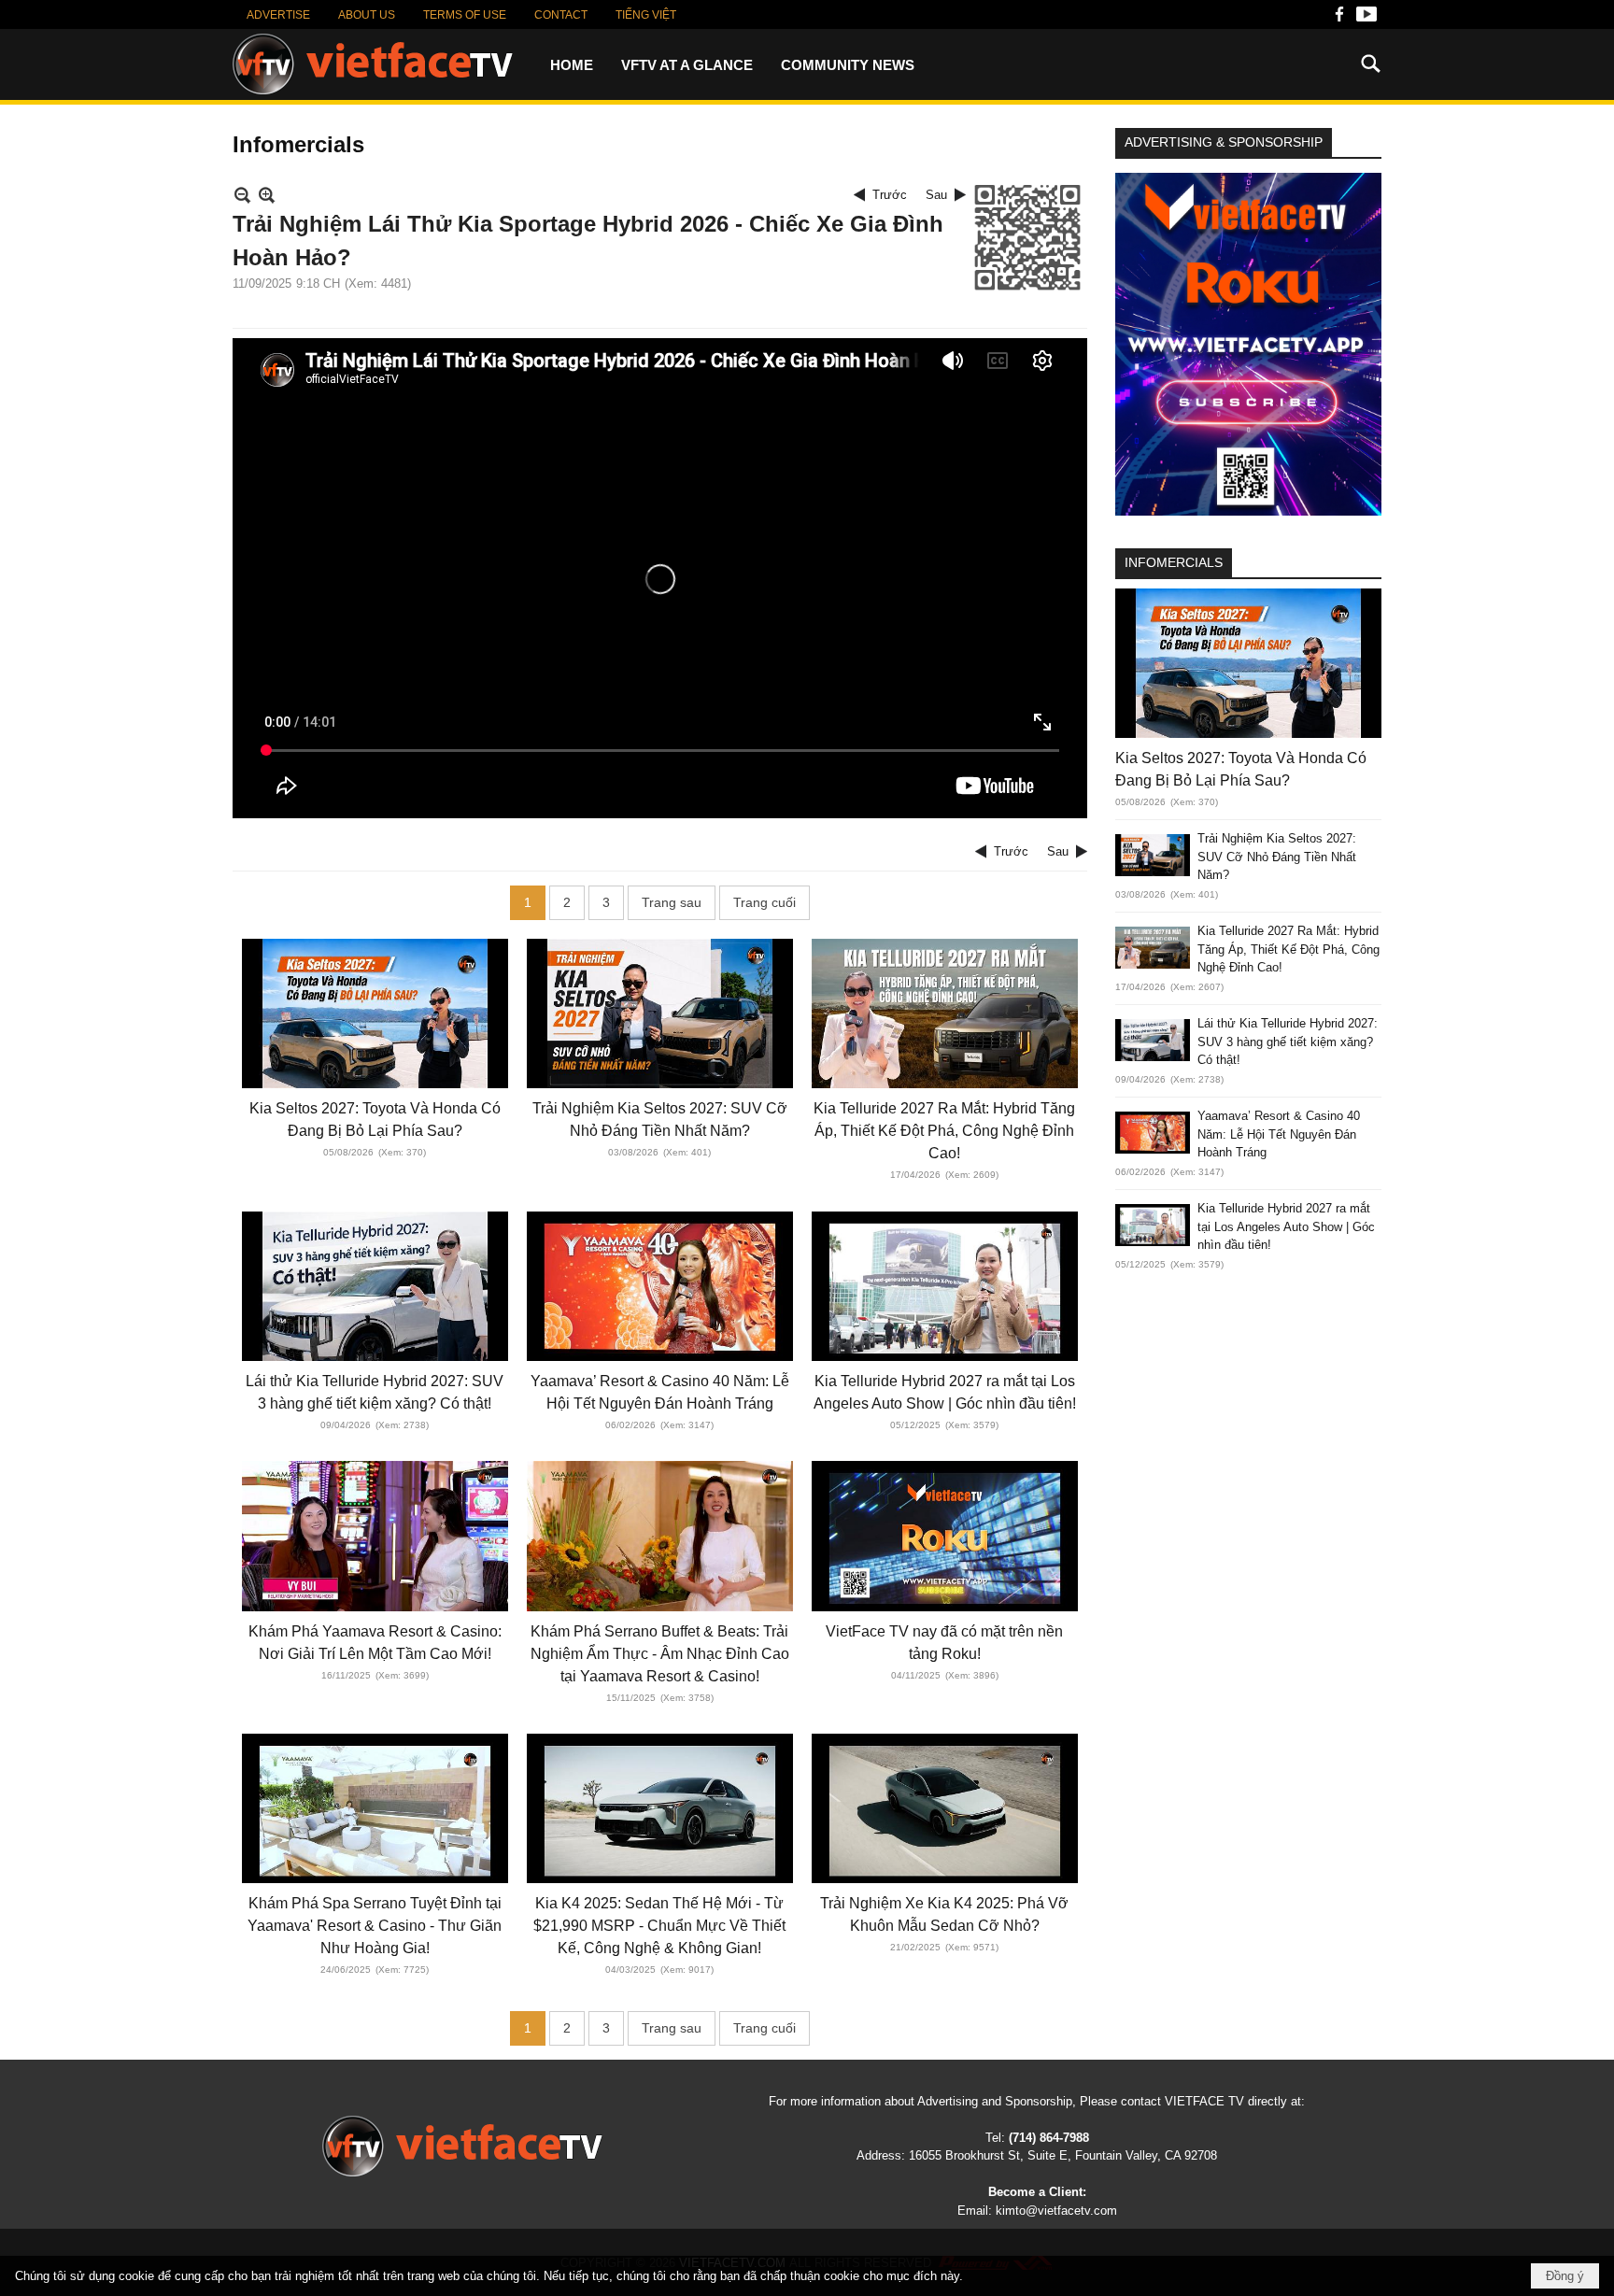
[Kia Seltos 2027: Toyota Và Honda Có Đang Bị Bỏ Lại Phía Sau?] (375, 1013)
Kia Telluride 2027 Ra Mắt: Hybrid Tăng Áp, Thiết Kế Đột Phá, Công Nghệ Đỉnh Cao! (944, 1131)
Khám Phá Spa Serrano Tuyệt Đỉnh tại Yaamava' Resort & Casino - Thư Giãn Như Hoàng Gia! (375, 1926)
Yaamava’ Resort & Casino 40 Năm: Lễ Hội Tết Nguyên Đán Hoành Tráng (1279, 1134)
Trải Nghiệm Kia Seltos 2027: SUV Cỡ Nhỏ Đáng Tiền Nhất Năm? (1277, 857)
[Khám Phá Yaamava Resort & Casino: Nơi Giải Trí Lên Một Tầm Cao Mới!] (375, 1536)
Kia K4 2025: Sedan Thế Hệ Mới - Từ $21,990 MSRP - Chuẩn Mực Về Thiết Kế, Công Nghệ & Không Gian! (659, 1926)
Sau (936, 195)
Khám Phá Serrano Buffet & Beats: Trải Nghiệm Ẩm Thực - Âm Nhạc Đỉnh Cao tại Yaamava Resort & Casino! (660, 1654)
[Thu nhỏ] (242, 195)
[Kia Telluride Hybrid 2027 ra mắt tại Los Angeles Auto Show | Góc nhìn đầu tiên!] (945, 1286)
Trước (890, 195)
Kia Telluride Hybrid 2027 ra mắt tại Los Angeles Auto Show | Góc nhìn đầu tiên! (1286, 1226)
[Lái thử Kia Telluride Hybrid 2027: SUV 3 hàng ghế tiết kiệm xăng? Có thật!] (375, 1286)
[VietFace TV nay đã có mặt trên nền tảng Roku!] (945, 1536)
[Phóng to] (267, 195)
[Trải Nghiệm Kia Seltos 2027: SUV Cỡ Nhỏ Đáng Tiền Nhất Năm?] (660, 1013)
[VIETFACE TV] (373, 64)
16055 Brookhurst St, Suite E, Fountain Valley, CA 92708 (1063, 2155)
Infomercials (1174, 562)
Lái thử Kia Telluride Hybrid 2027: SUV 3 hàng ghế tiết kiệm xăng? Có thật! (1288, 1042)
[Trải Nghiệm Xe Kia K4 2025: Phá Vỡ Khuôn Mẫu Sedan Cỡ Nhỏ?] (945, 1808)
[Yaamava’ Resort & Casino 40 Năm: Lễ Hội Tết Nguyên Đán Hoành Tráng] (660, 1286)
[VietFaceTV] (1339, 19)
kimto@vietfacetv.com (1056, 2211)
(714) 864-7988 (1049, 2138)
